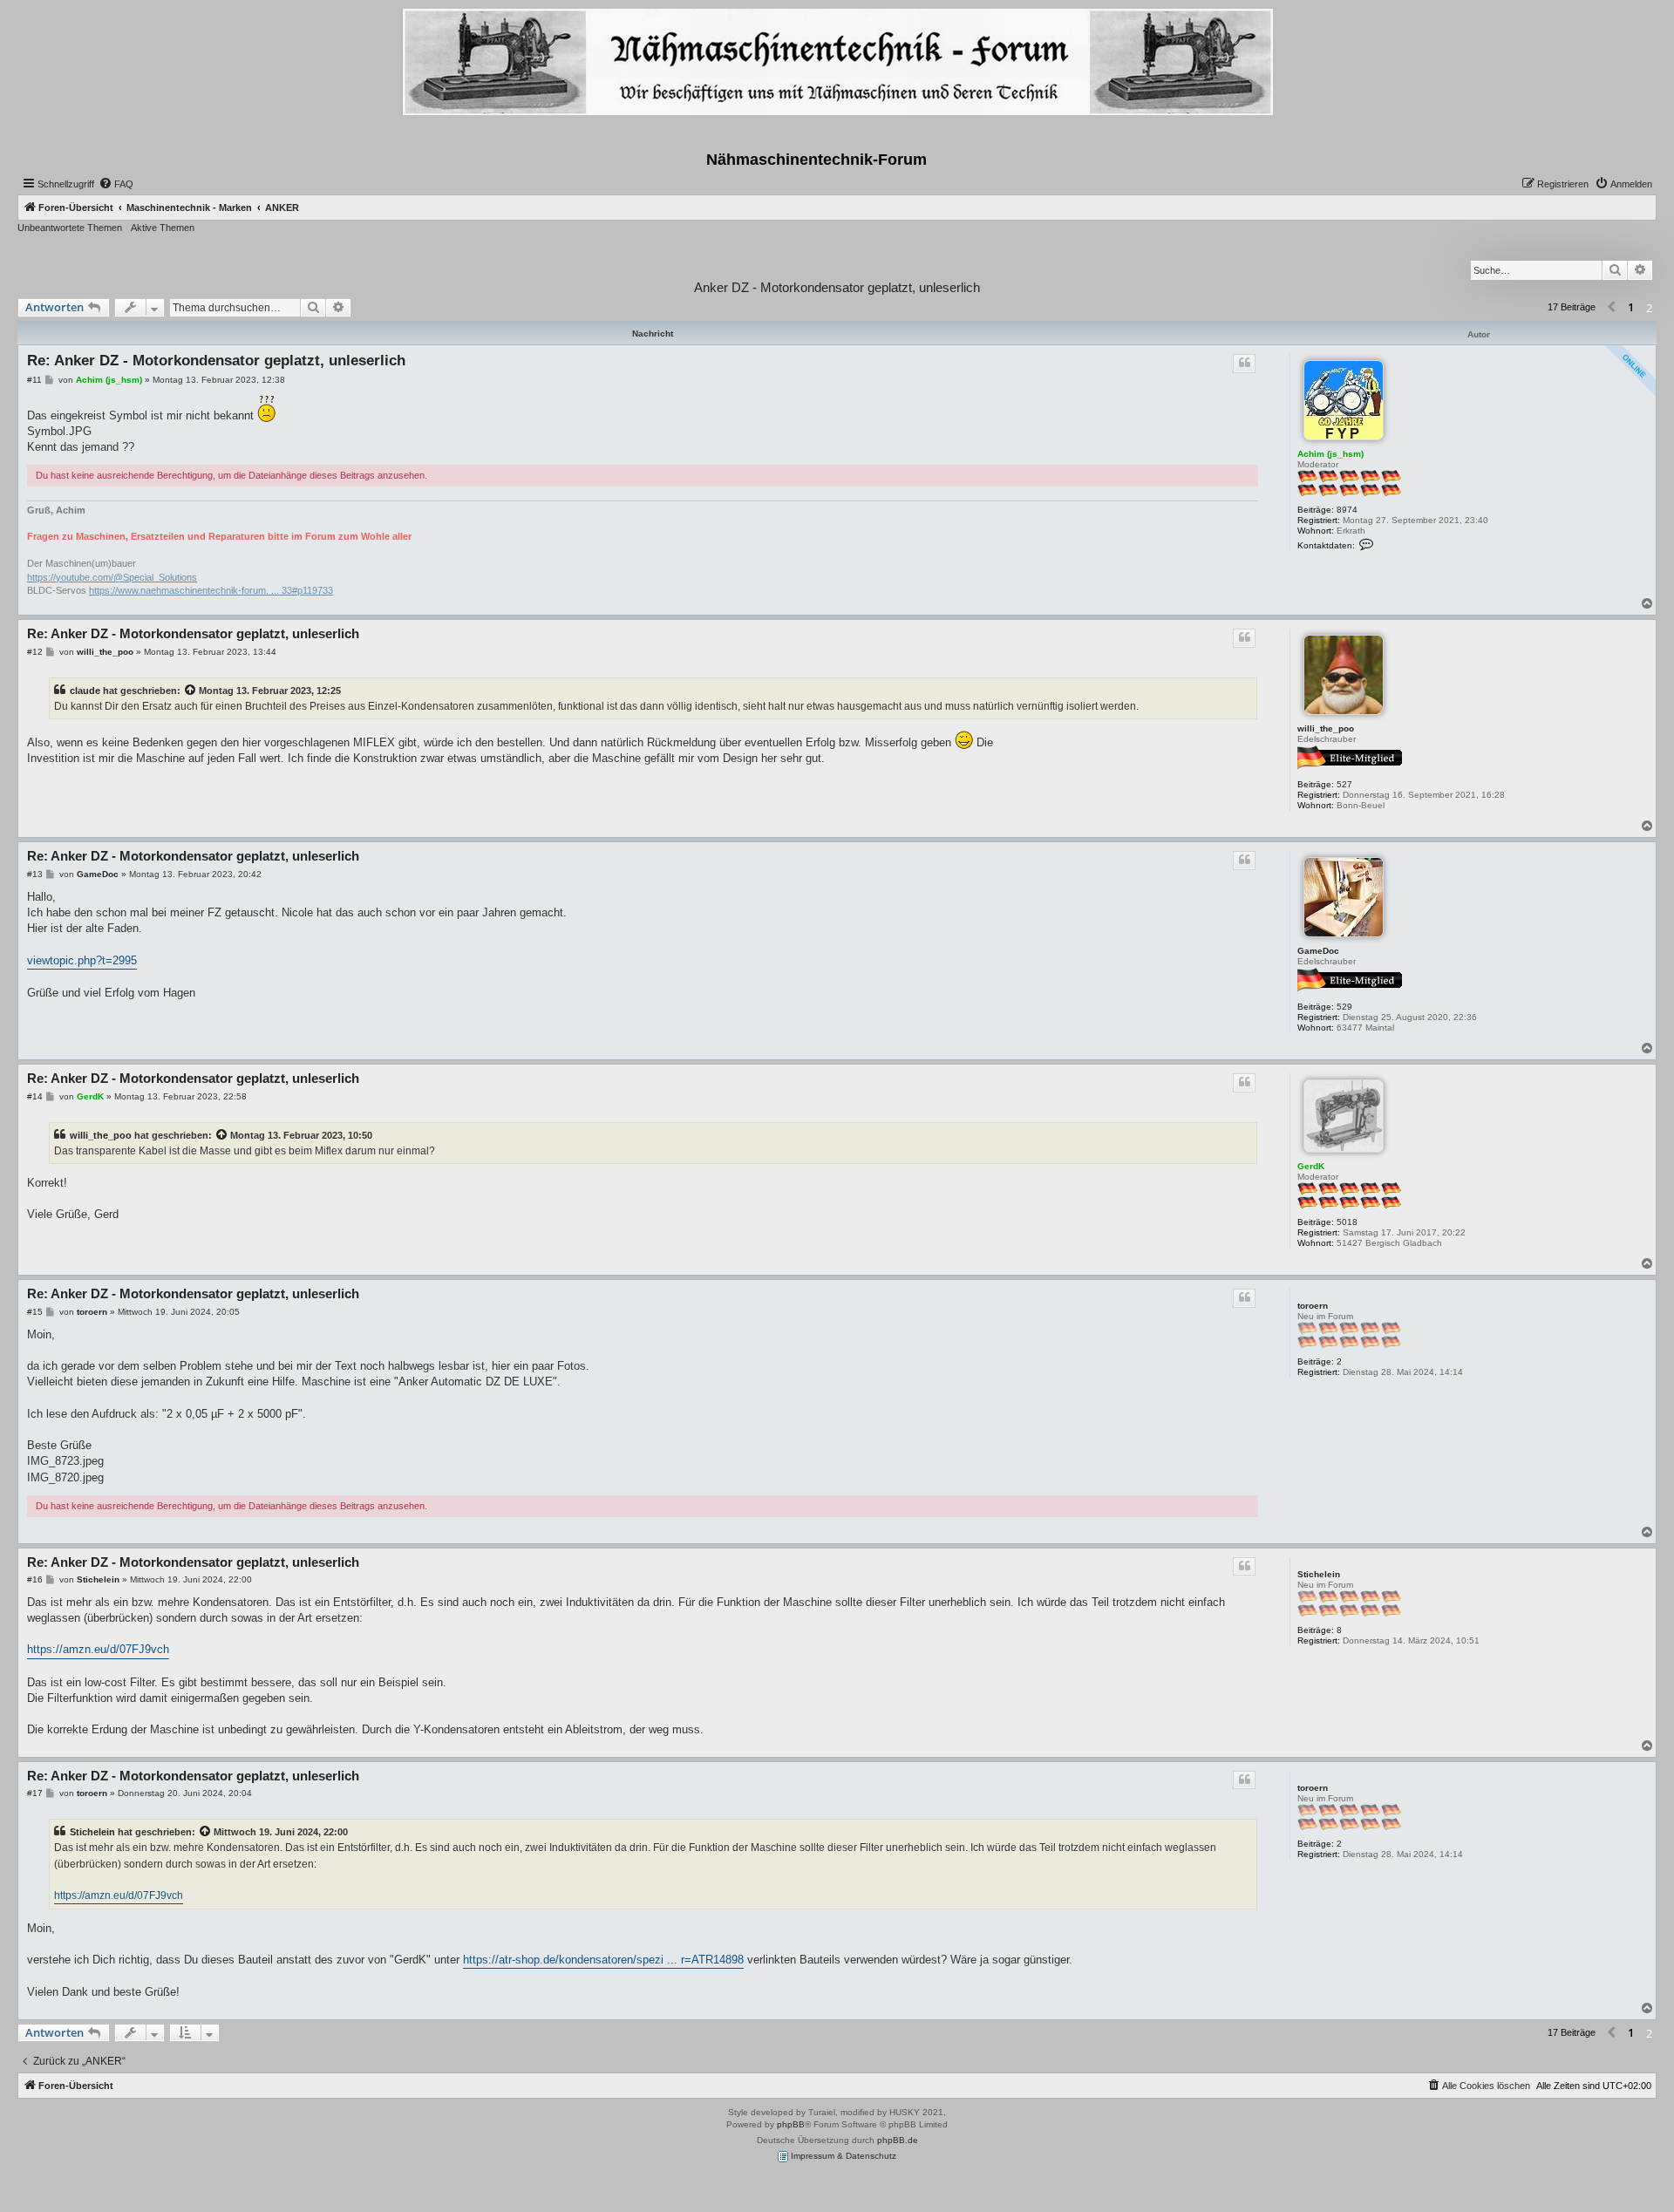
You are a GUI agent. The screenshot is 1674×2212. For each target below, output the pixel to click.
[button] (1611, 308)
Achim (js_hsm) (1330, 454)
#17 (35, 1793)
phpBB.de (898, 2140)
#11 (34, 380)
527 (1344, 784)
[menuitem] (116, 184)
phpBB (791, 2124)
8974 (1347, 510)
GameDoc (1318, 951)
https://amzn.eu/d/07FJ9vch (98, 1649)
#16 (35, 1579)
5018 (1347, 1222)
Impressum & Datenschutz (842, 2156)
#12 (35, 652)
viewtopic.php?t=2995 (82, 960)
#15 (35, 1312)
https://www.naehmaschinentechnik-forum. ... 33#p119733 (211, 590)
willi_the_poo (1326, 728)
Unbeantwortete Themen (70, 228)
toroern (1313, 1306)
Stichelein (1319, 1574)
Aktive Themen (163, 228)
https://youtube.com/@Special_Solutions (112, 577)
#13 (35, 874)
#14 (35, 1096)
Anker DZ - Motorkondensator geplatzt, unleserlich (837, 287)
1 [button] (1631, 307)
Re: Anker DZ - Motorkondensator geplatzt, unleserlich (216, 361)
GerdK (1311, 1166)
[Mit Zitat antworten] (1244, 364)
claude (85, 691)
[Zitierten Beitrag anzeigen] (191, 691)
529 (1344, 1007)
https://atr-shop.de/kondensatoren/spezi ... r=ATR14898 (603, 1960)
